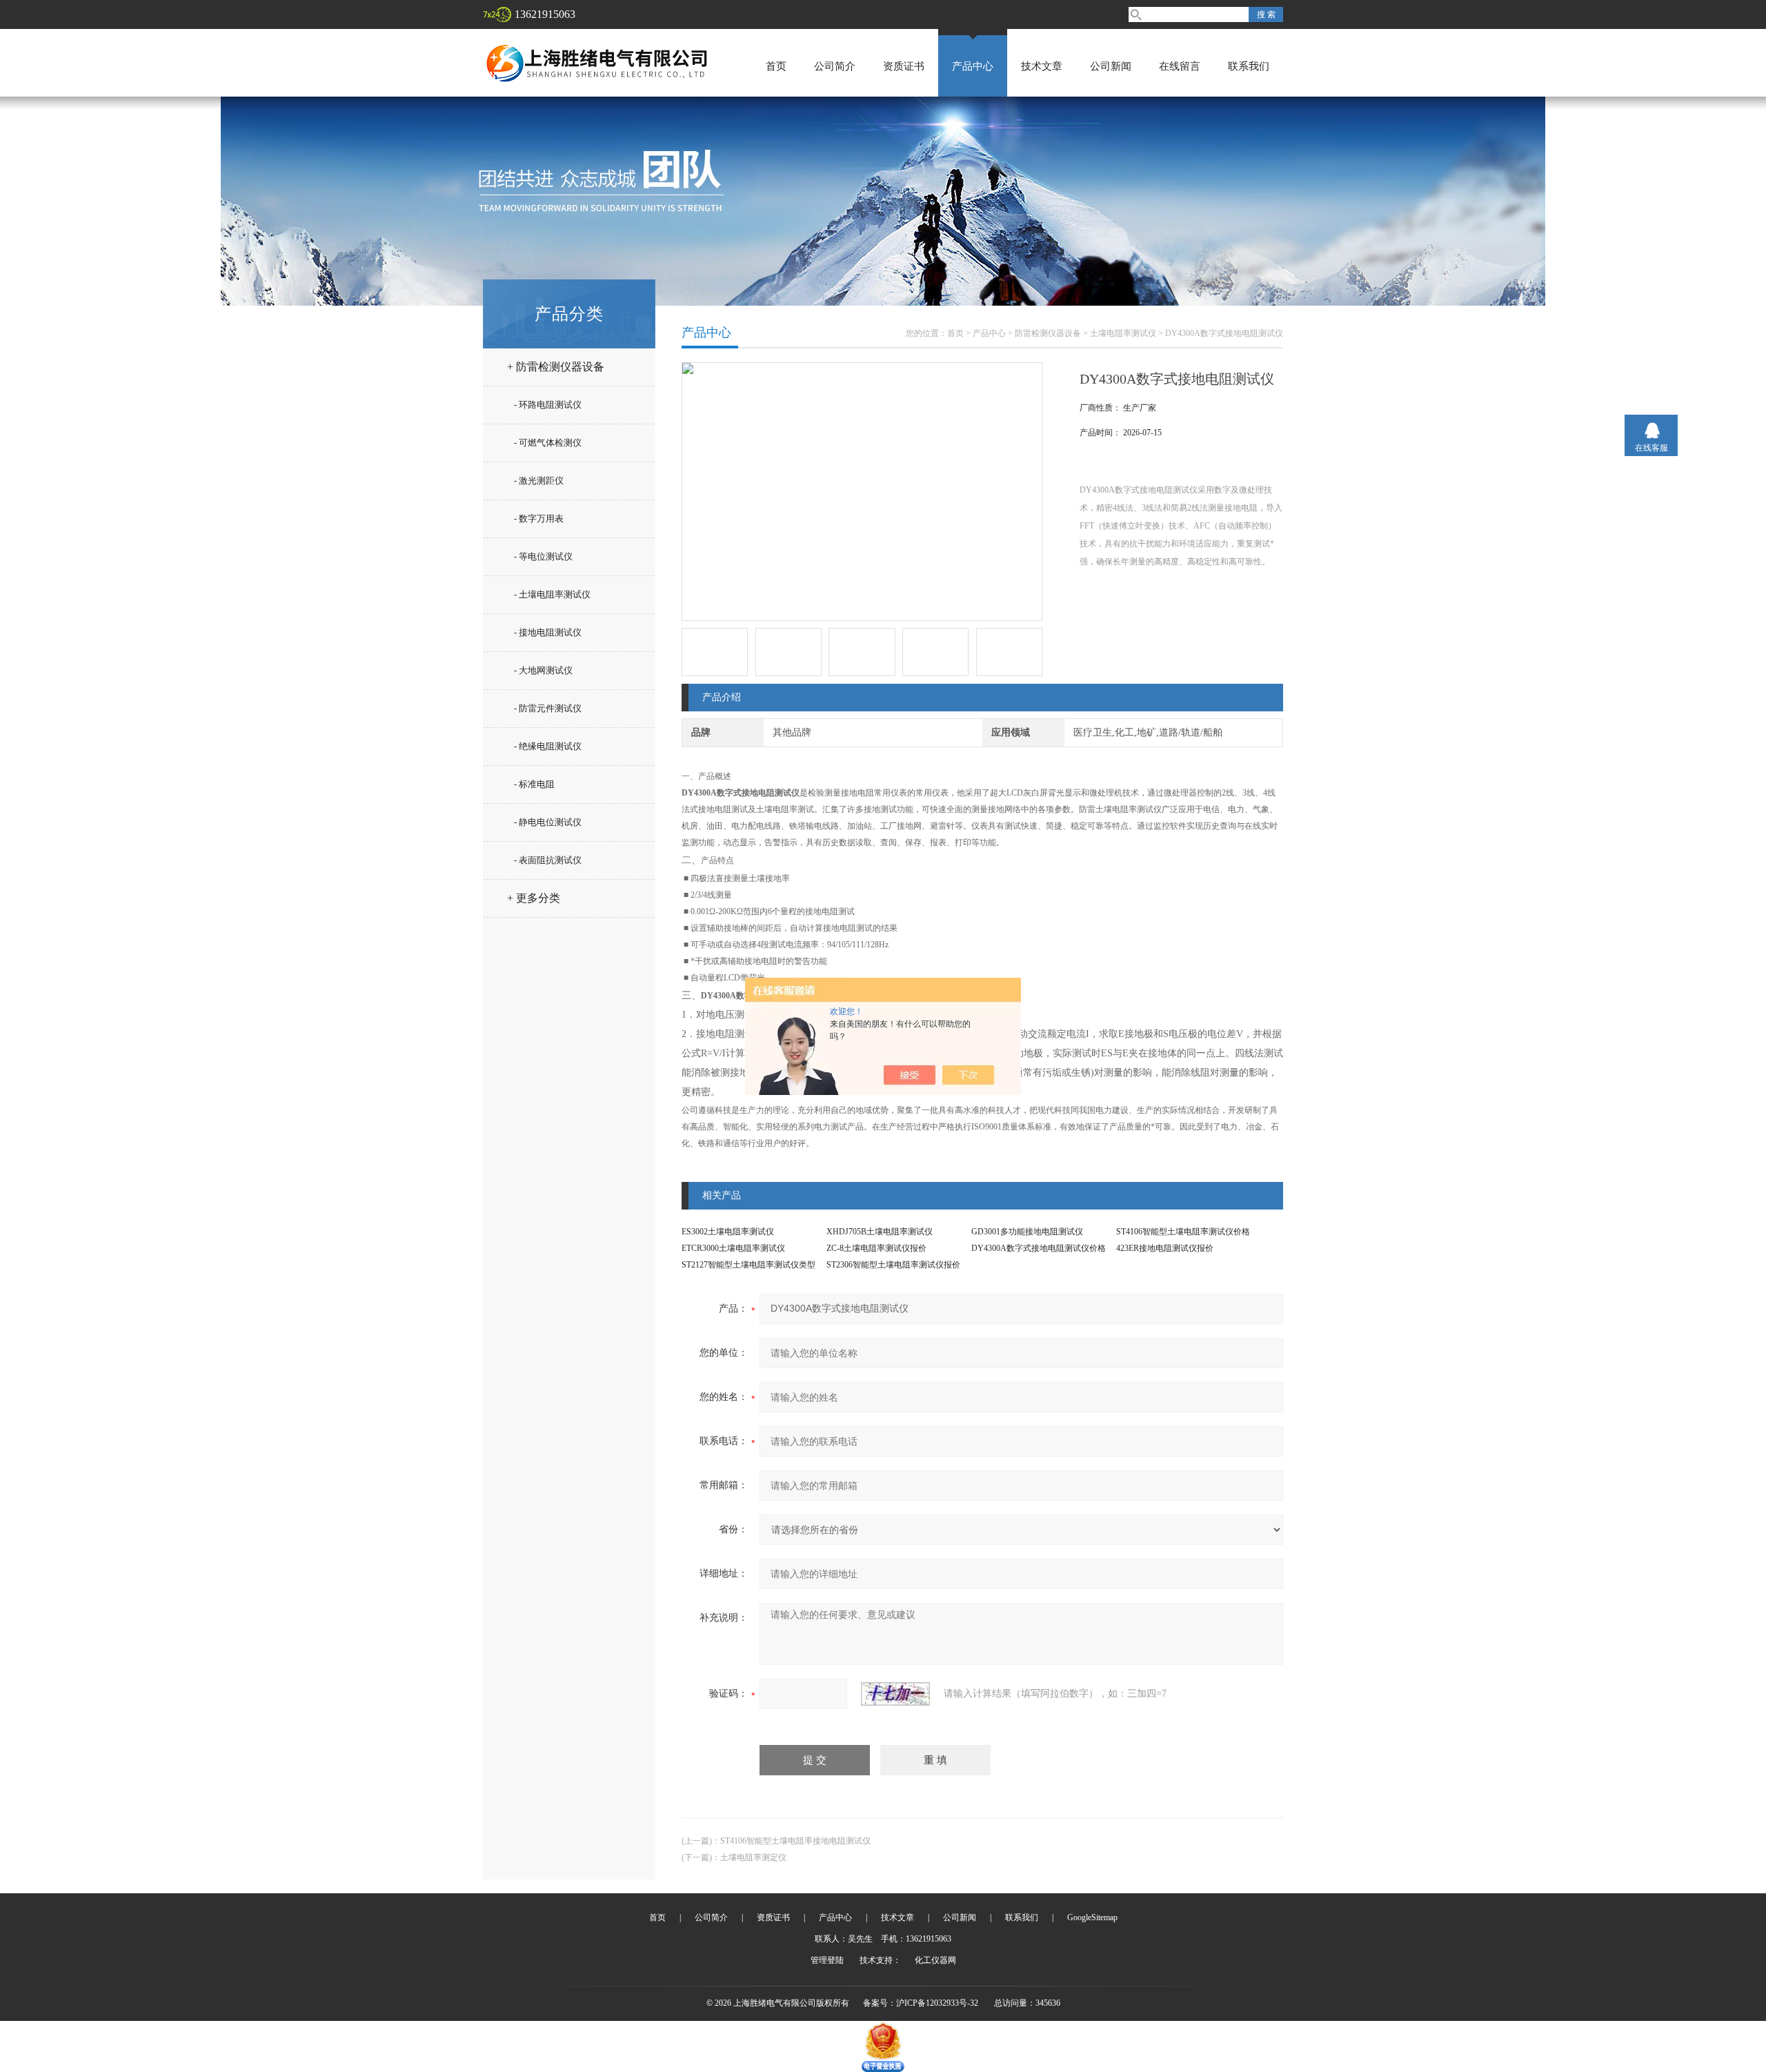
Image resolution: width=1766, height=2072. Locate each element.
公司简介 (835, 66)
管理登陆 (827, 1960)
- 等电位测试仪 (543, 556)
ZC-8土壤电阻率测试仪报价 (876, 1248)
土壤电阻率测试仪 (1123, 333)
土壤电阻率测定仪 (753, 1857)
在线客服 (1651, 448)
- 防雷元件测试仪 (548, 708)
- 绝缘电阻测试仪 (548, 746)
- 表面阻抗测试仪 (548, 860)
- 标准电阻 (534, 784)
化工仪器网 (935, 1960)
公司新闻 (1111, 66)
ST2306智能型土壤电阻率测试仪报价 (893, 1265)
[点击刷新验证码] (895, 1694)
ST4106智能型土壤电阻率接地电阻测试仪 (795, 1841)
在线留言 (1180, 66)
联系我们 (1249, 66)
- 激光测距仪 (539, 481)
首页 (776, 66)
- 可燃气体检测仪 (548, 443)
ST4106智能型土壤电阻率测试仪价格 (1183, 1232)
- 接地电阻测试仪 (548, 632)
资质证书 (904, 66)
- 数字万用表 (539, 519)
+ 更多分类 (534, 898)
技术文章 (1042, 66)
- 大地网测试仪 (543, 670)
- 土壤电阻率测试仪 (552, 594)
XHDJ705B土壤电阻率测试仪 (880, 1232)
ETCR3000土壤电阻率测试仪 (733, 1248)
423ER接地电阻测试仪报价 (1165, 1248)
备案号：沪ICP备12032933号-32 (921, 2003)
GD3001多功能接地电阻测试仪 (1027, 1232)
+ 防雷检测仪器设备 (556, 367)
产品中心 (973, 66)
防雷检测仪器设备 (1048, 333)
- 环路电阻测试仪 (548, 405)
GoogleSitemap (1092, 1917)
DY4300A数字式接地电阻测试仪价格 (1039, 1248)
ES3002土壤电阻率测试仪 (728, 1232)
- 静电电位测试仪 (548, 822)
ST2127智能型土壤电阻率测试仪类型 (748, 1265)
